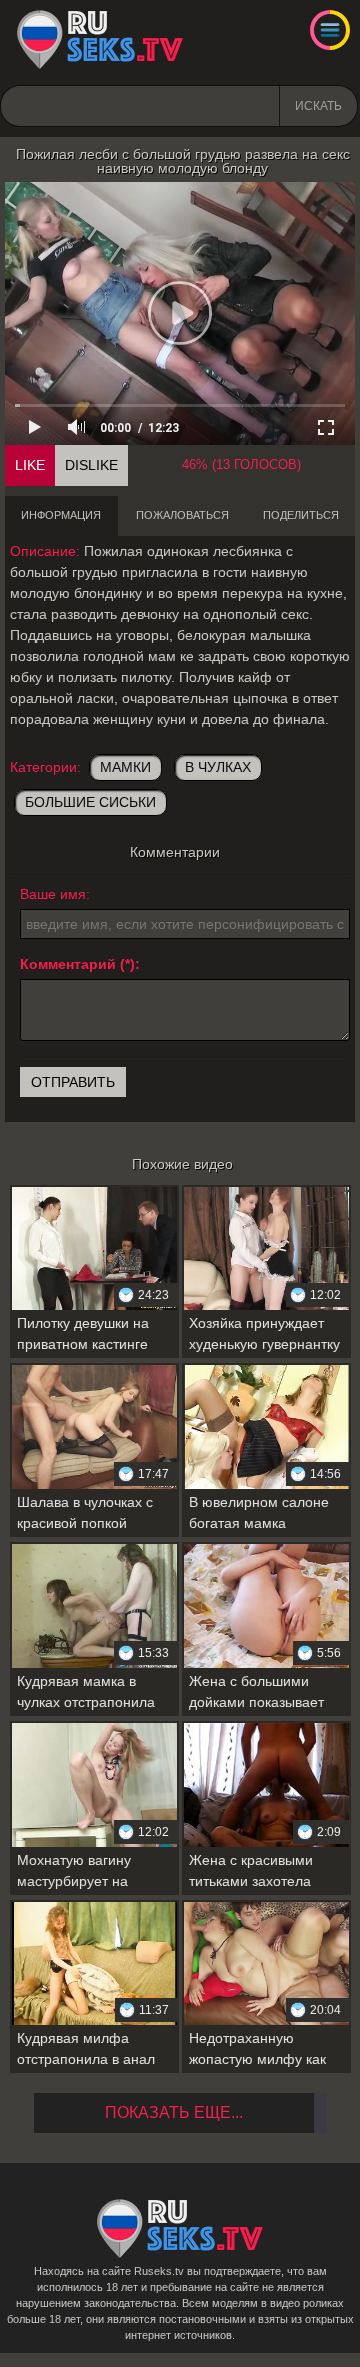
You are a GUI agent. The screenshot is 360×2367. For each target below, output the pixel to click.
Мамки (125, 767)
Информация (61, 515)
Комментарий (68, 964)
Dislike (91, 465)
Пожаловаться (182, 515)
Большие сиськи (90, 802)
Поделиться (301, 515)
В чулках (218, 767)
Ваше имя (53, 894)
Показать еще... (174, 2112)
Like (30, 465)
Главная (100, 40)
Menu (330, 30)
